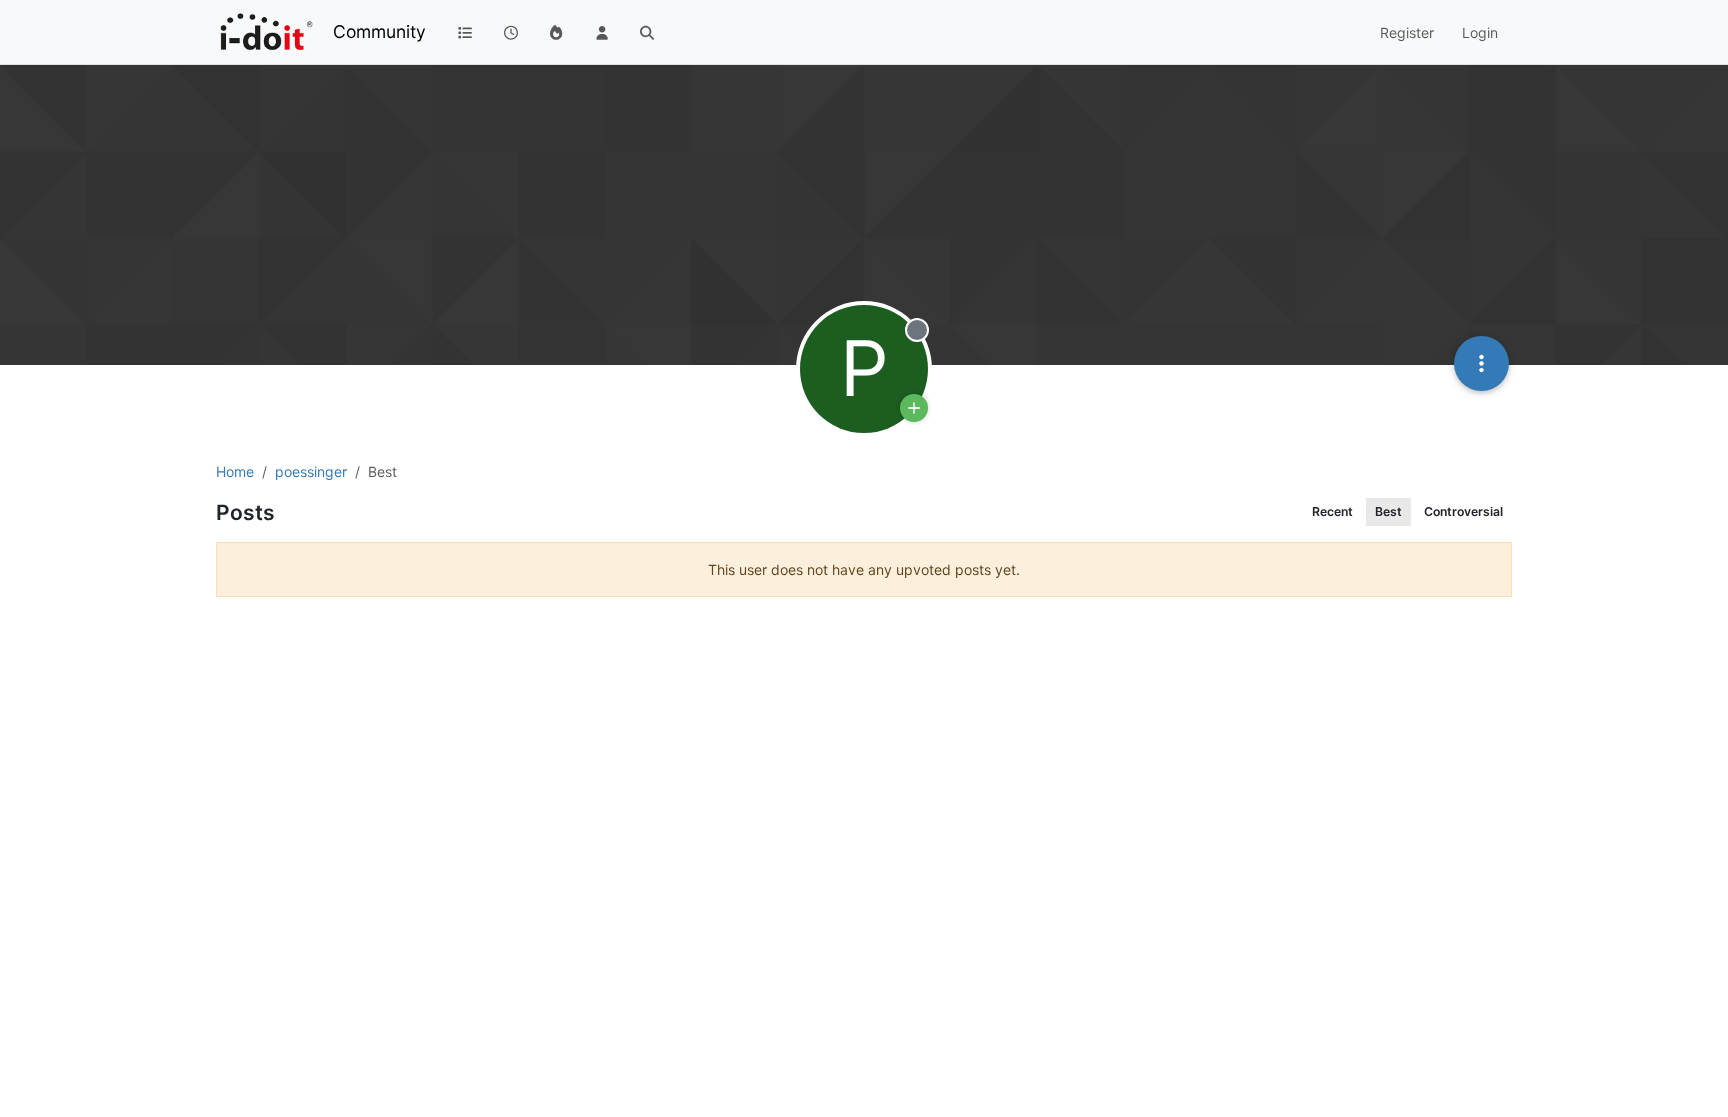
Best (1388, 511)
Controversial (1463, 511)
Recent (1332, 511)
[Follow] (914, 408)
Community (379, 31)
